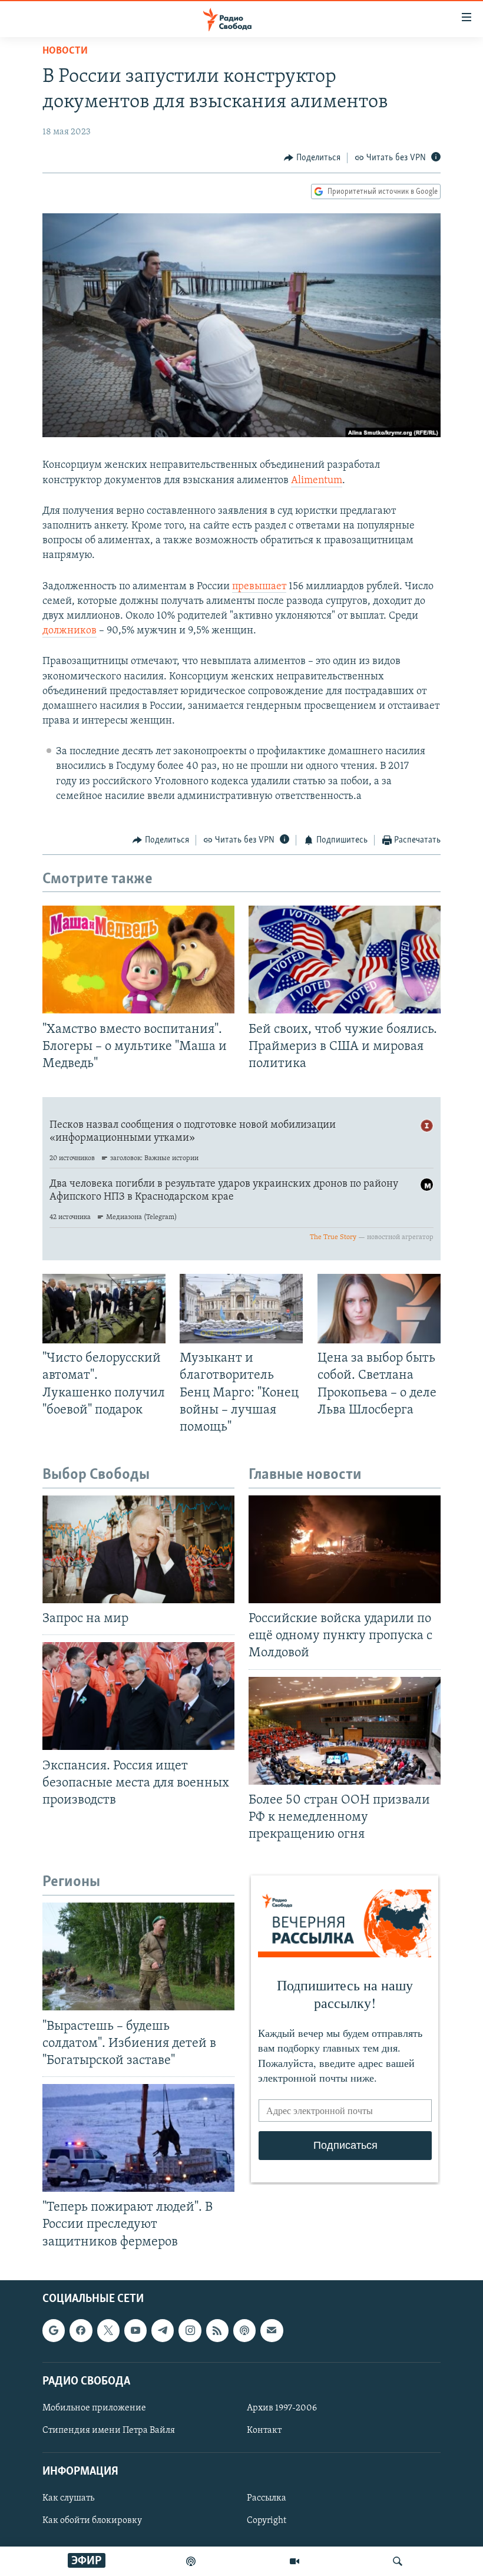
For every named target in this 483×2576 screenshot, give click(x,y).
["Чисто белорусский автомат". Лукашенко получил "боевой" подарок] (104, 1309)
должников (70, 631)
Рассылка (267, 2498)
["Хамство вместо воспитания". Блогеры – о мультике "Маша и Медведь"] (138, 960)
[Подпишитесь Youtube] (135, 2330)
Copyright (267, 2521)
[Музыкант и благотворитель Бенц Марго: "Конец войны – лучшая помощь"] (241, 1309)
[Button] (312, 158)
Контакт (264, 2430)
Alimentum (317, 481)
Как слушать (68, 2498)
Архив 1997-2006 (282, 2408)
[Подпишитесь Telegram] (163, 2330)
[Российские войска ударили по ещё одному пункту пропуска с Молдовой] (345, 1549)
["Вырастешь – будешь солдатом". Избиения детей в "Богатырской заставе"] (138, 1956)
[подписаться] (272, 2330)
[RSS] (217, 2330)
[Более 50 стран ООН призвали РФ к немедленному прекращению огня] (345, 1731)
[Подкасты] (244, 2330)
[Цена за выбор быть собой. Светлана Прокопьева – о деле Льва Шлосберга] (379, 1309)
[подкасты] (191, 2561)
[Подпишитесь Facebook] (81, 2330)
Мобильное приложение (94, 2408)
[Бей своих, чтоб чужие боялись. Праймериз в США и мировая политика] (345, 960)
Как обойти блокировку (92, 2521)
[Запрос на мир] (138, 1549)
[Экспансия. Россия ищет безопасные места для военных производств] (138, 1696)
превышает (259, 587)
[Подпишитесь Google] (54, 2330)
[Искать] (398, 2561)
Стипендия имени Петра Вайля (109, 2430)
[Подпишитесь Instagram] (190, 2330)
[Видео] (295, 2561)
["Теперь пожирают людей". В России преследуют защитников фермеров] (138, 2138)
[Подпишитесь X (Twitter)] (108, 2330)
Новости (65, 51)
